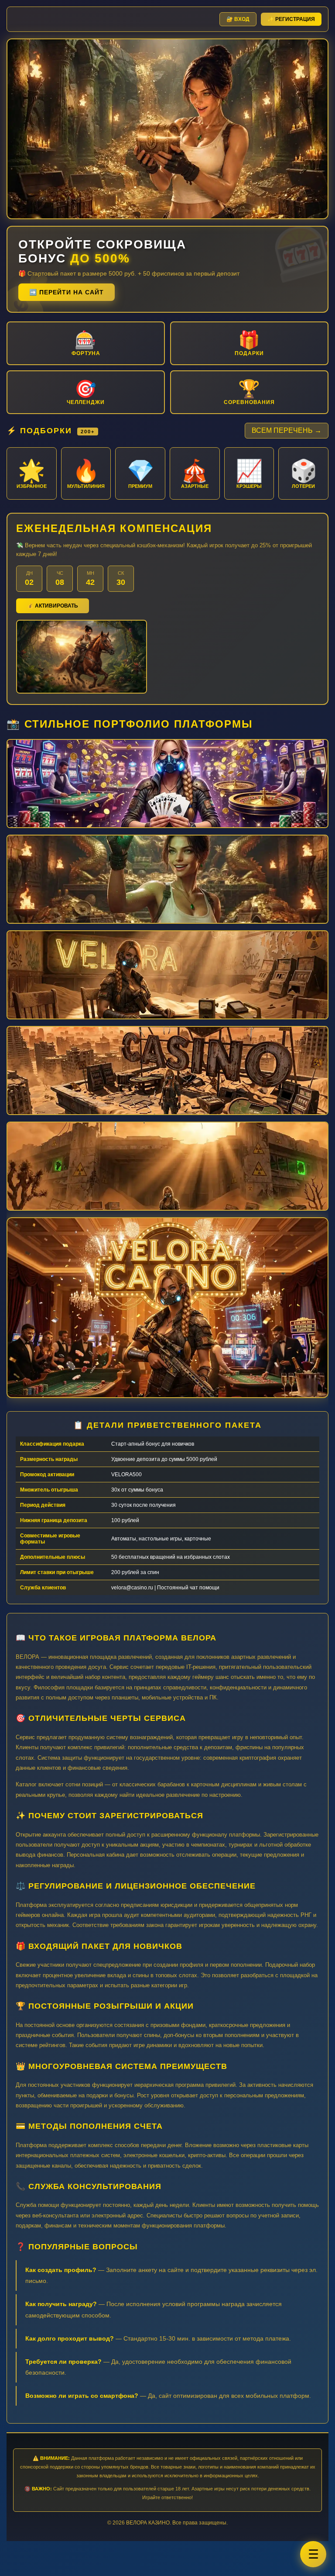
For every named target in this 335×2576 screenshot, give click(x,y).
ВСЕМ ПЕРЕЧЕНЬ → (287, 430)
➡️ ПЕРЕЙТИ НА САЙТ (67, 292)
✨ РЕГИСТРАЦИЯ (291, 19)
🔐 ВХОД (238, 19)
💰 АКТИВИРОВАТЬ (53, 606)
